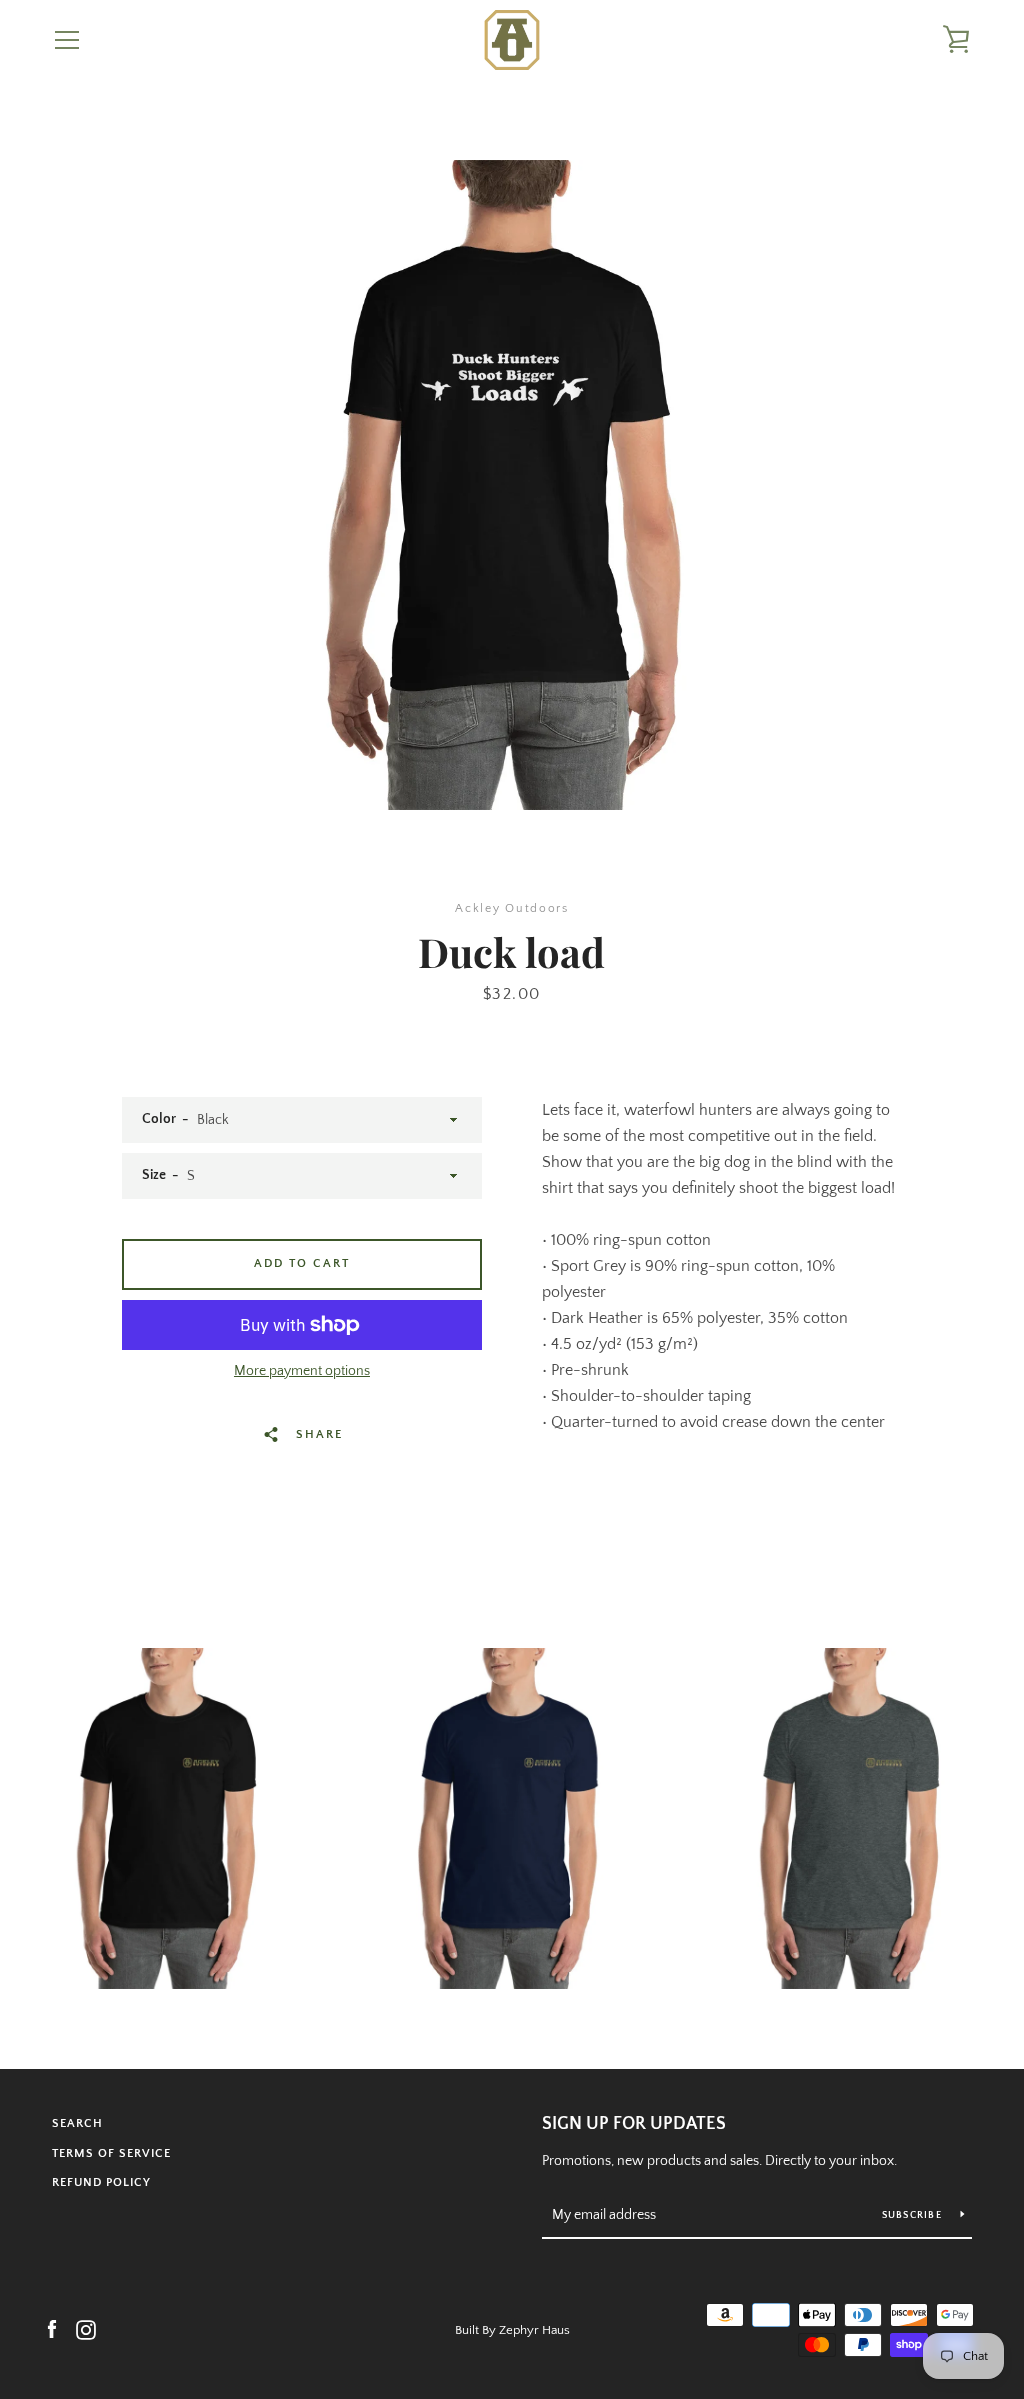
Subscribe (914, 2215)
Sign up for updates (634, 2124)
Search (77, 2123)
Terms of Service (111, 2153)
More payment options (302, 1371)
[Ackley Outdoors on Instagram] (86, 2329)
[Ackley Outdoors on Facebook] (52, 2329)
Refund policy (101, 2182)
